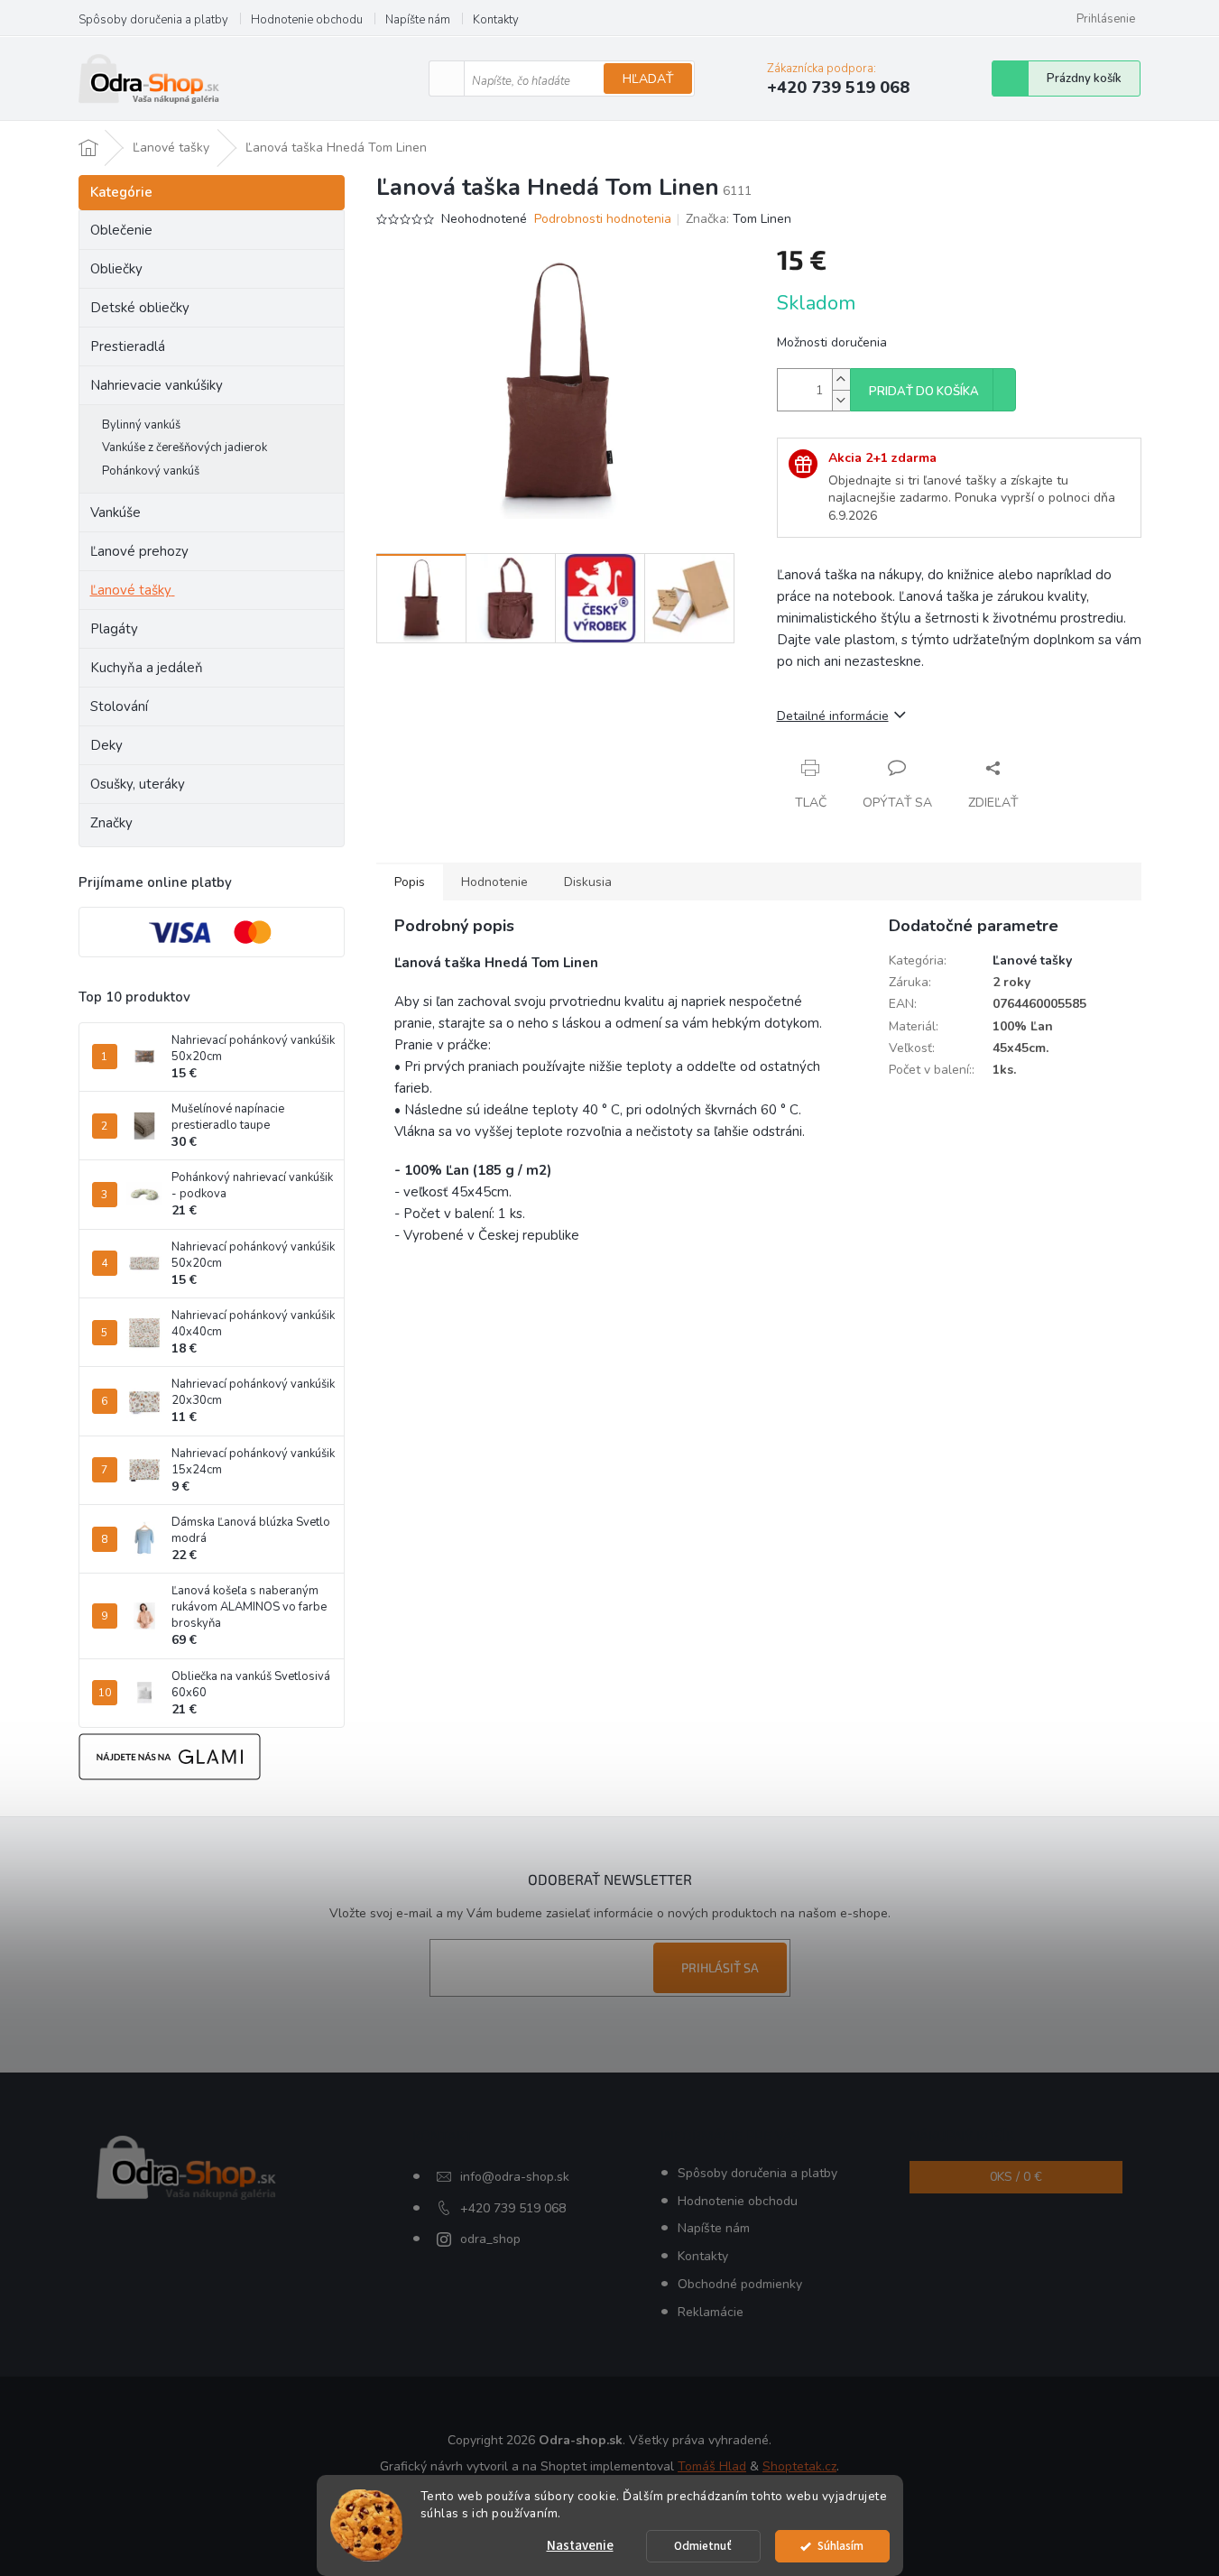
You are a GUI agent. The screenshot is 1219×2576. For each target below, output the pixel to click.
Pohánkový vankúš (151, 471)
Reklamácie (711, 2312)
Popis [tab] (410, 882)
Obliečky (116, 269)
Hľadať (648, 79)
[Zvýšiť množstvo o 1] (841, 379)
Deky (106, 745)
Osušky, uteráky (138, 784)
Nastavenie (580, 2546)
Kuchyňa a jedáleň (147, 668)
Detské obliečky (140, 308)
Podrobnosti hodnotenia (603, 219)
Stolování (119, 706)
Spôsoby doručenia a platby (153, 20)
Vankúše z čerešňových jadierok (185, 448)
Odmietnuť (703, 2546)
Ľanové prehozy (139, 551)
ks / (1016, 2177)
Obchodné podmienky (740, 2284)
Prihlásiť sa (720, 1967)
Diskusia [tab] (588, 882)
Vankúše (115, 512)
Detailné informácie (833, 716)
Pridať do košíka (924, 392)
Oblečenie (121, 230)
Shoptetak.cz (799, 2466)
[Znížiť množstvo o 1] (841, 400)
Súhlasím (840, 2546)
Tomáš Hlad (712, 2466)
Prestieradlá (128, 346)
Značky (111, 823)
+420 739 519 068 (513, 2208)
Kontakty (496, 20)
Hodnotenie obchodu (307, 20)
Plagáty (114, 629)
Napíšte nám (418, 20)
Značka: (739, 219)
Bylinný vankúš (141, 425)
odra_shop (490, 2239)
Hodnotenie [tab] (494, 882)
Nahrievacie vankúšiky (157, 385)
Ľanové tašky (131, 590)
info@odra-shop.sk (515, 2177)
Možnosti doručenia (832, 342)
